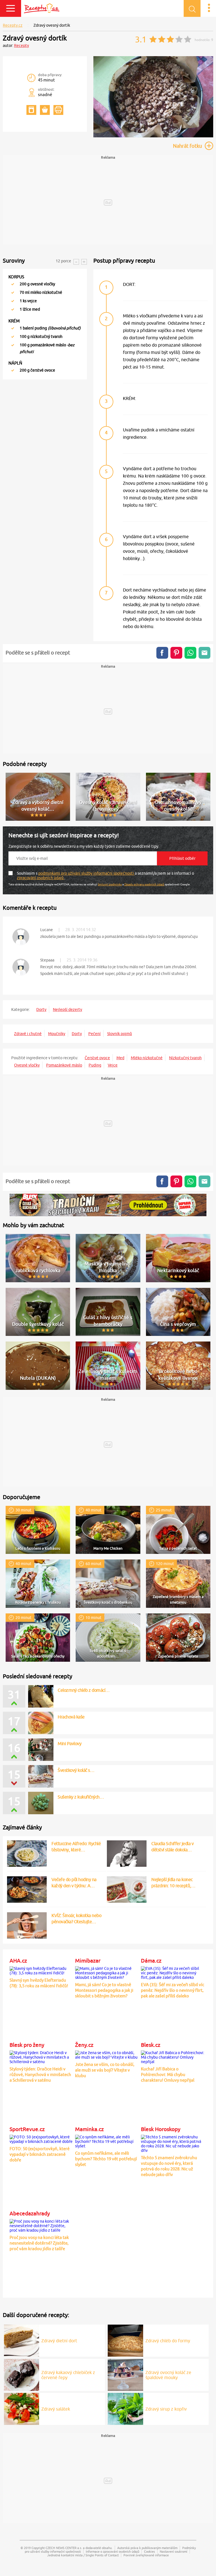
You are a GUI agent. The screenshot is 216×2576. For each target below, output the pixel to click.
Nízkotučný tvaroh (185, 1058)
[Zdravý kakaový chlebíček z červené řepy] (22, 2374)
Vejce (113, 1065)
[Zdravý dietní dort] (22, 2340)
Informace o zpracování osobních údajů (112, 2551)
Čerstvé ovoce (97, 1058)
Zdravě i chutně (28, 1034)
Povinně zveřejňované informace (146, 2555)
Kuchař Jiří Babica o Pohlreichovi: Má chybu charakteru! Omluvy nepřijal (168, 2074)
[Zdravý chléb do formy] (125, 2340)
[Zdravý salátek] (22, 2408)
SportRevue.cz (27, 2129)
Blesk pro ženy (27, 2045)
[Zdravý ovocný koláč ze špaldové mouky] (125, 2374)
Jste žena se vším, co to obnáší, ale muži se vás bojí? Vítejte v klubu (105, 2070)
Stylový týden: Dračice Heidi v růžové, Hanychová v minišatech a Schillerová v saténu (40, 2074)
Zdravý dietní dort (59, 2341)
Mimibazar (88, 1961)
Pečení (94, 1034)
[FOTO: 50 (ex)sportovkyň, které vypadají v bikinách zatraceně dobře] (41, 2138)
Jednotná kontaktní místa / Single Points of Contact (83, 2555)
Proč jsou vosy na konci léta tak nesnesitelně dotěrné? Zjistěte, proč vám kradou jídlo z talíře (39, 2243)
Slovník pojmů (120, 1034)
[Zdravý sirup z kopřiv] (125, 2408)
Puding (95, 1065)
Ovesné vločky (27, 1065)
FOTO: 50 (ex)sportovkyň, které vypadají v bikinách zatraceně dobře (40, 2154)
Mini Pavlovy (69, 1743)
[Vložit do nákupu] (45, 110)
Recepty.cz (13, 25)
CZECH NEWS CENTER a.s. (64, 2548)
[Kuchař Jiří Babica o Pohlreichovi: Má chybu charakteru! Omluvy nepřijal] (173, 2056)
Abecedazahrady (30, 2213)
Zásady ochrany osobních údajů (144, 884)
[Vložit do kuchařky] (31, 110)
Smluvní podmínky (110, 884)
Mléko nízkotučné (147, 1058)
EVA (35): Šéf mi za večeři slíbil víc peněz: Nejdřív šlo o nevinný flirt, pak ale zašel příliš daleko (173, 1990)
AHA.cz (18, 1961)
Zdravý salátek (56, 2409)
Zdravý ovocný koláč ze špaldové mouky (168, 2375)
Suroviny (14, 261)
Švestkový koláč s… (76, 1770)
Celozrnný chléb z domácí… (84, 1690)
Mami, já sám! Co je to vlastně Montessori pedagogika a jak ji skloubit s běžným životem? (104, 1990)
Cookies (149, 2551)
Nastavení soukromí (174, 2551)
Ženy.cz (84, 2045)
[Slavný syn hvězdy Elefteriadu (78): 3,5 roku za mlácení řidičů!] (41, 1970)
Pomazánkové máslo (64, 1065)
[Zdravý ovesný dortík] (153, 136)
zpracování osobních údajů (41, 878)
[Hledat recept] (192, 8)
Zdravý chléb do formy (168, 2341)
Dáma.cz (151, 1961)
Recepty (22, 46)
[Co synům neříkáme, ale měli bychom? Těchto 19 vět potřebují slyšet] (107, 2141)
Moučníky (57, 1034)
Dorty (41, 1010)
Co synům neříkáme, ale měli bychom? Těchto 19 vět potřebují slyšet (106, 2159)
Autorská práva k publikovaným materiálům (147, 2548)
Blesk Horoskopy (161, 2129)
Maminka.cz (89, 2129)
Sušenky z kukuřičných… (81, 1797)
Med (120, 1058)
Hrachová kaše (71, 1717)
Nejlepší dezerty (67, 1010)
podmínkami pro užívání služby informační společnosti (86, 873)
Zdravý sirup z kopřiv (166, 2409)
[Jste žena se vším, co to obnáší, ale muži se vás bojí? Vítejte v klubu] (107, 2054)
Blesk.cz (151, 2045)
